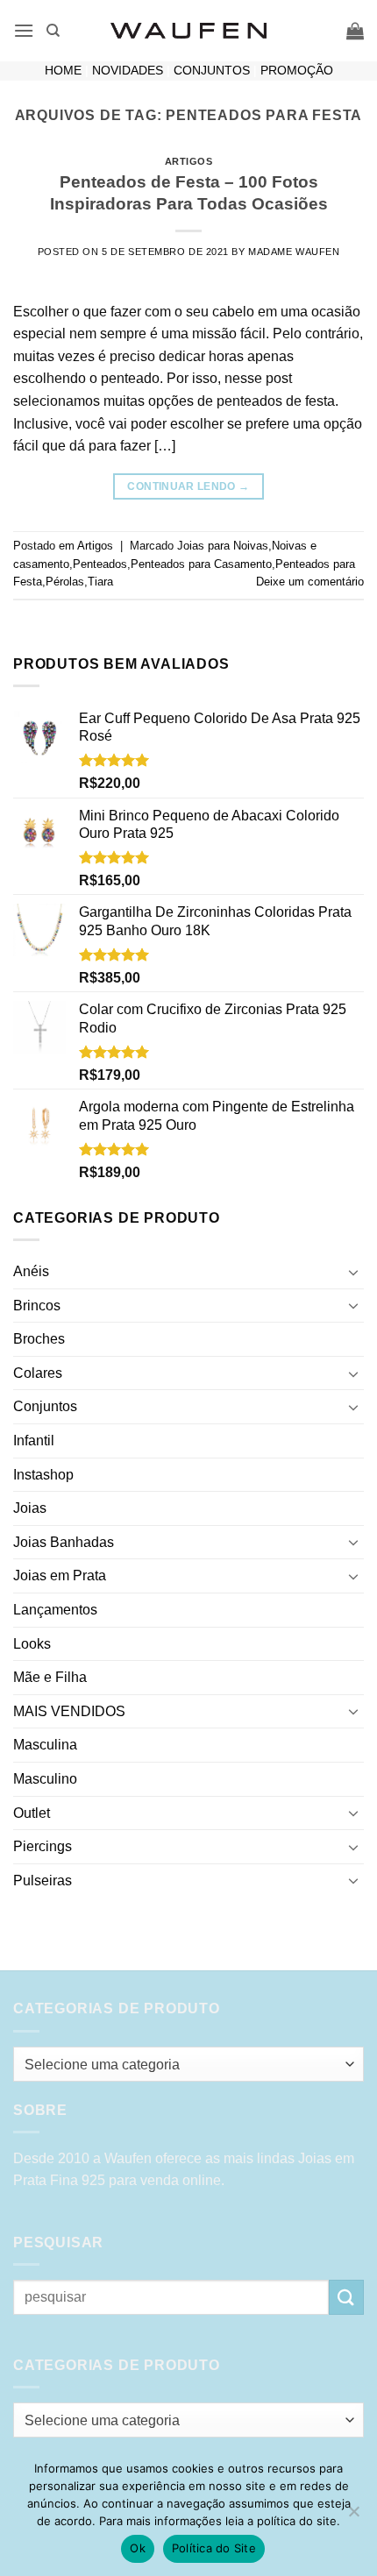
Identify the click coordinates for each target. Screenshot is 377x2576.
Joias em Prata (60, 1575)
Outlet (32, 1813)
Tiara (100, 582)
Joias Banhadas (64, 1542)
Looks (32, 1644)
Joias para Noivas (223, 546)
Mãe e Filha (50, 1677)
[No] (353, 2516)
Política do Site (214, 2548)
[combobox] (188, 2064)
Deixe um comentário (310, 582)
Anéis (31, 1271)
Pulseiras (43, 1881)
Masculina (45, 1745)
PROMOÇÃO (297, 71)
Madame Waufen (294, 252)
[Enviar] (346, 2297)
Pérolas (65, 582)
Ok (138, 2548)
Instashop (43, 1475)
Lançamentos (55, 1610)
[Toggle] (353, 1272)
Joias (30, 1508)
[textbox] (184, 2065)
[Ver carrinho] (355, 31)
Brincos (37, 1306)
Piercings (43, 1846)
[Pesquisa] (53, 31)
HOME (63, 71)
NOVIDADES (128, 71)
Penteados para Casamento (201, 564)
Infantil (34, 1441)
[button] (24, 30)
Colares (38, 1373)
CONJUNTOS (212, 71)
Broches (39, 1339)
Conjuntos (45, 1406)
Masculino (45, 1779)
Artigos (189, 161)
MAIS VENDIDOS (69, 1711)
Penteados (100, 564)
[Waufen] (188, 31)
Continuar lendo (188, 486)
